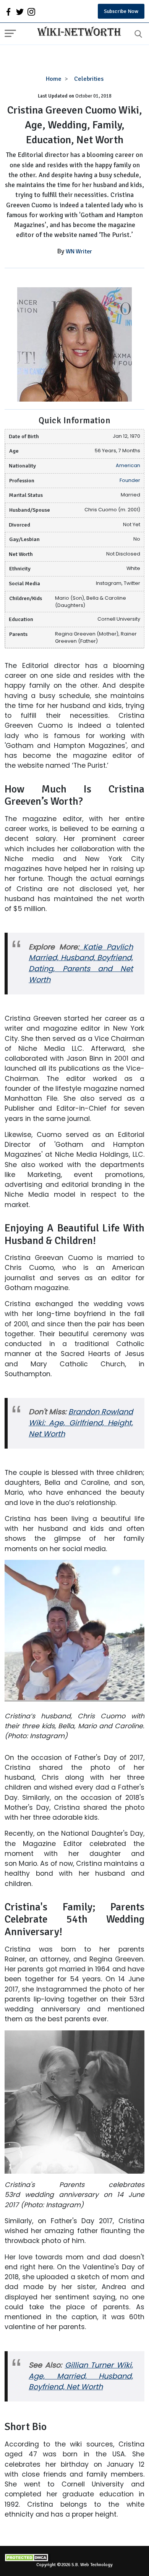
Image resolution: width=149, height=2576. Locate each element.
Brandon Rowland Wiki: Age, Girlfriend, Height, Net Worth (81, 1423)
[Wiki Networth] (77, 32)
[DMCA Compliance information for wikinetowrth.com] (74, 2558)
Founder (130, 480)
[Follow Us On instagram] (31, 11)
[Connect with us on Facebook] (8, 11)
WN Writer (79, 251)
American (128, 465)
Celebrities (89, 79)
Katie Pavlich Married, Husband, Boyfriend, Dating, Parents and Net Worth (81, 964)
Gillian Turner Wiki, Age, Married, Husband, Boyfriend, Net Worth (81, 2376)
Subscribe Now (121, 11)
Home (54, 79)
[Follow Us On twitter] (20, 11)
